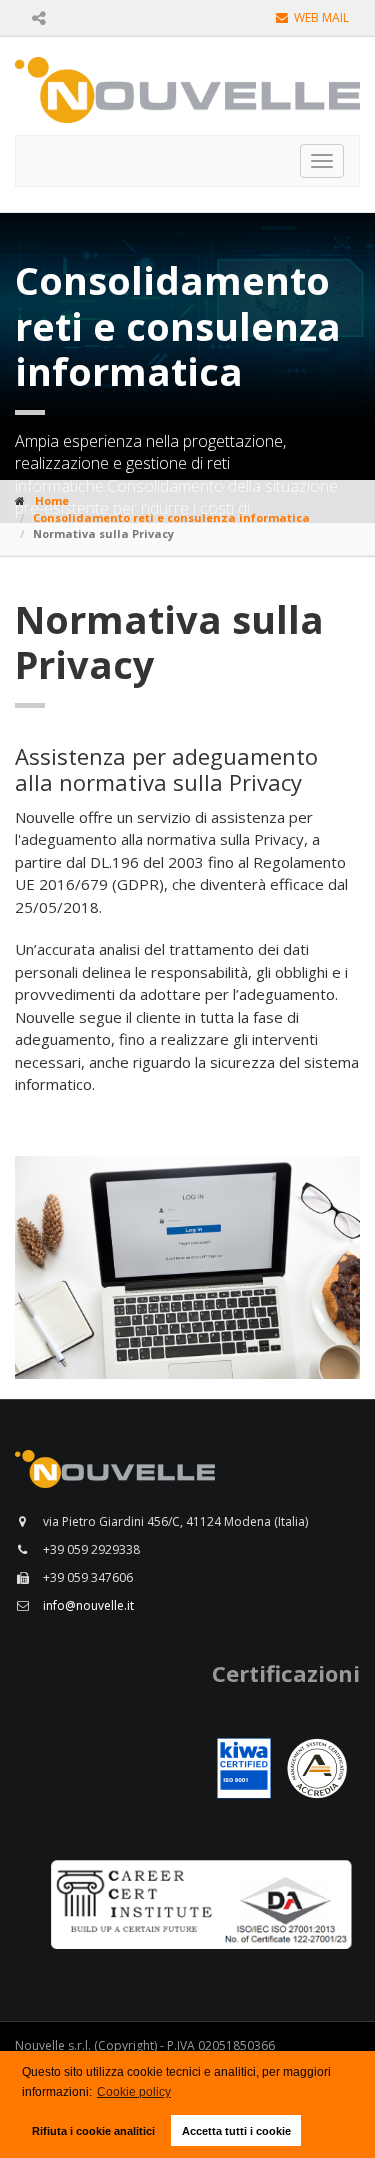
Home (52, 500)
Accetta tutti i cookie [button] (236, 2131)
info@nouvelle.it (88, 1605)
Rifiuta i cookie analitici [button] (93, 2131)
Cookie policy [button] (134, 2092)
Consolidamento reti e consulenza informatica (171, 517)
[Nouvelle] (188, 1268)
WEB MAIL (320, 17)
